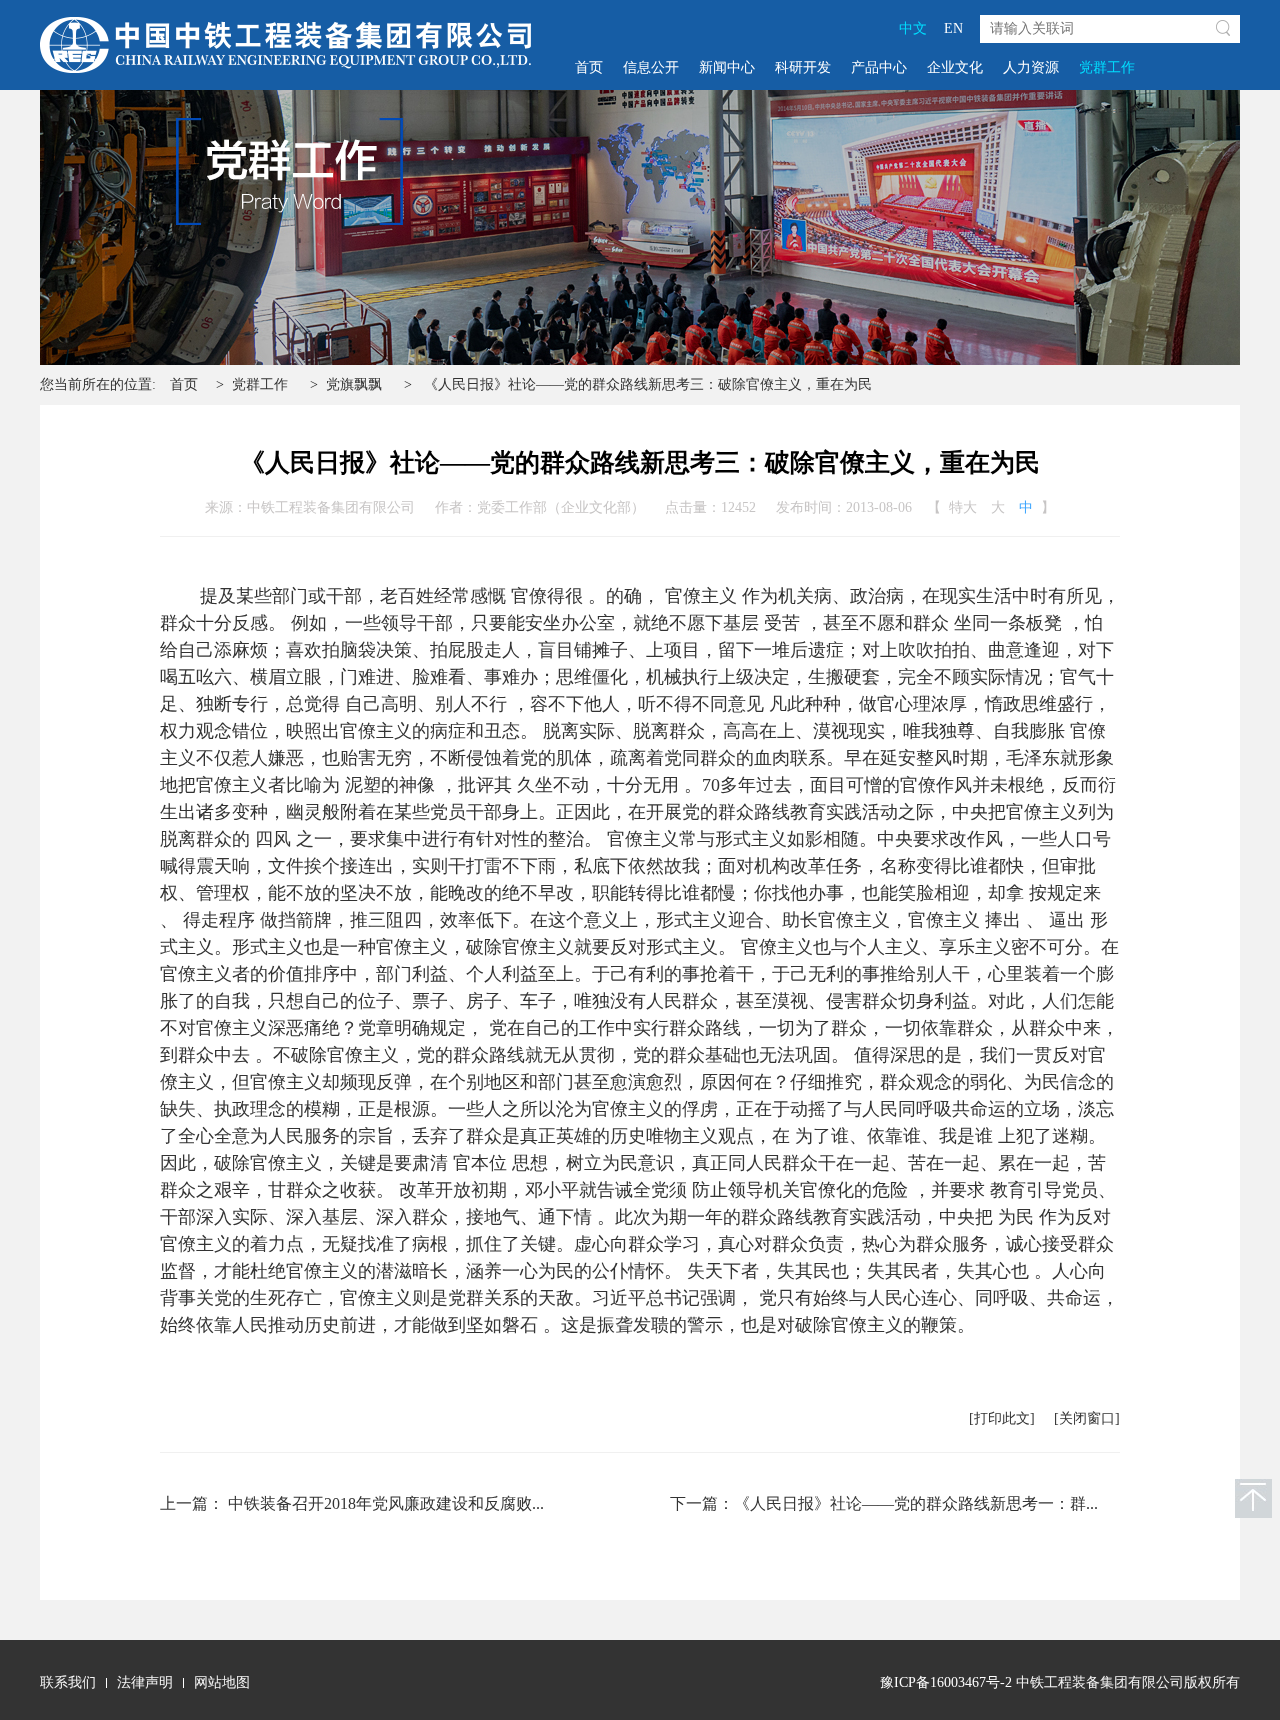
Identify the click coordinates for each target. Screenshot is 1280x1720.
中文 (913, 28)
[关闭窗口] (1087, 1418)
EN (953, 28)
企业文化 (955, 67)
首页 (589, 67)
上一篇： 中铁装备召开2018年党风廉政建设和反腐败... (352, 1503)
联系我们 (68, 1682)
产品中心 (879, 67)
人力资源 (1031, 67)
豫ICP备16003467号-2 (946, 1682)
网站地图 (222, 1682)
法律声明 (145, 1682)
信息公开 (651, 67)
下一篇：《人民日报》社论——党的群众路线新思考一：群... (884, 1503)
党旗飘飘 (354, 384)
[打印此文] (1002, 1418)
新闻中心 (727, 67)
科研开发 (803, 67)
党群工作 (1107, 67)
